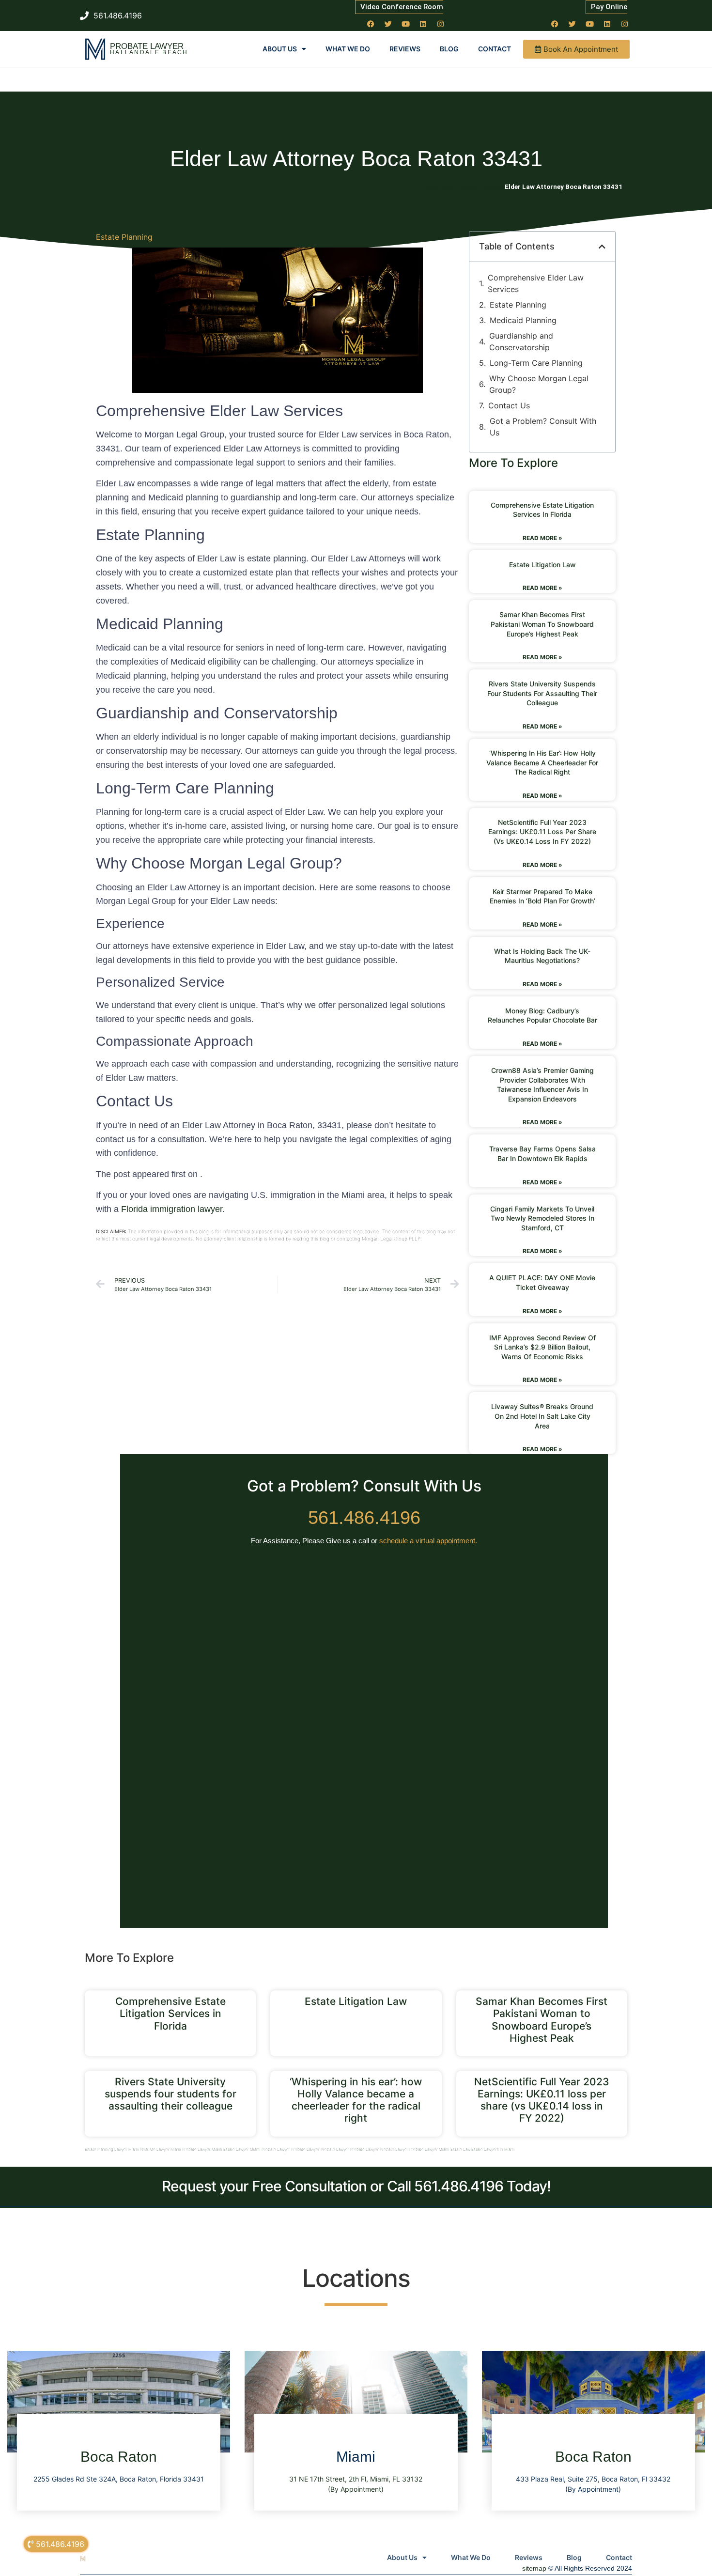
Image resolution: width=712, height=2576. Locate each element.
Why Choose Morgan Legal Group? (539, 384)
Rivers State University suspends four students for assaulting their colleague (542, 693)
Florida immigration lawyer (172, 1209)
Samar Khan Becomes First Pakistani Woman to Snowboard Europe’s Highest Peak (542, 624)
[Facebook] (371, 24)
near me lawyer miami (161, 2149)
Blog (449, 49)
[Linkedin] (423, 24)
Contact (495, 49)
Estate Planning (124, 237)
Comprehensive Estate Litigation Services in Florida (170, 2013)
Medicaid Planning (523, 320)
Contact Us (509, 405)
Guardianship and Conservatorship (521, 341)
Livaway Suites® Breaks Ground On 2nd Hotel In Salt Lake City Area (542, 1416)
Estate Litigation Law (542, 565)
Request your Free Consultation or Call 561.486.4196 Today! (356, 2186)
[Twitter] (388, 24)
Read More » (542, 538)
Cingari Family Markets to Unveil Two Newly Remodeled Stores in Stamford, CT (542, 1218)
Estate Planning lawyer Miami (112, 2149)
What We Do (348, 49)
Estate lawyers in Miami (493, 2149)
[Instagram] (441, 24)
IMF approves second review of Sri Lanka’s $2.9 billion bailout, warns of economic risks (542, 1347)
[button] (602, 247)
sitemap (534, 2568)
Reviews (405, 49)
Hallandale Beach (149, 52)
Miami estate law (455, 2149)
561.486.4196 (364, 1518)
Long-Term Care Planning (536, 363)
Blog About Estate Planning (464, 186)
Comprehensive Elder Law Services (536, 283)
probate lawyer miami (202, 2149)
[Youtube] (406, 24)
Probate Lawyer (147, 46)
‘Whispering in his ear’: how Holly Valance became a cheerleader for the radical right (542, 762)
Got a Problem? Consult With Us (543, 427)
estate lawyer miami (242, 2149)
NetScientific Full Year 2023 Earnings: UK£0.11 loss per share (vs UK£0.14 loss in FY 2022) (542, 832)
